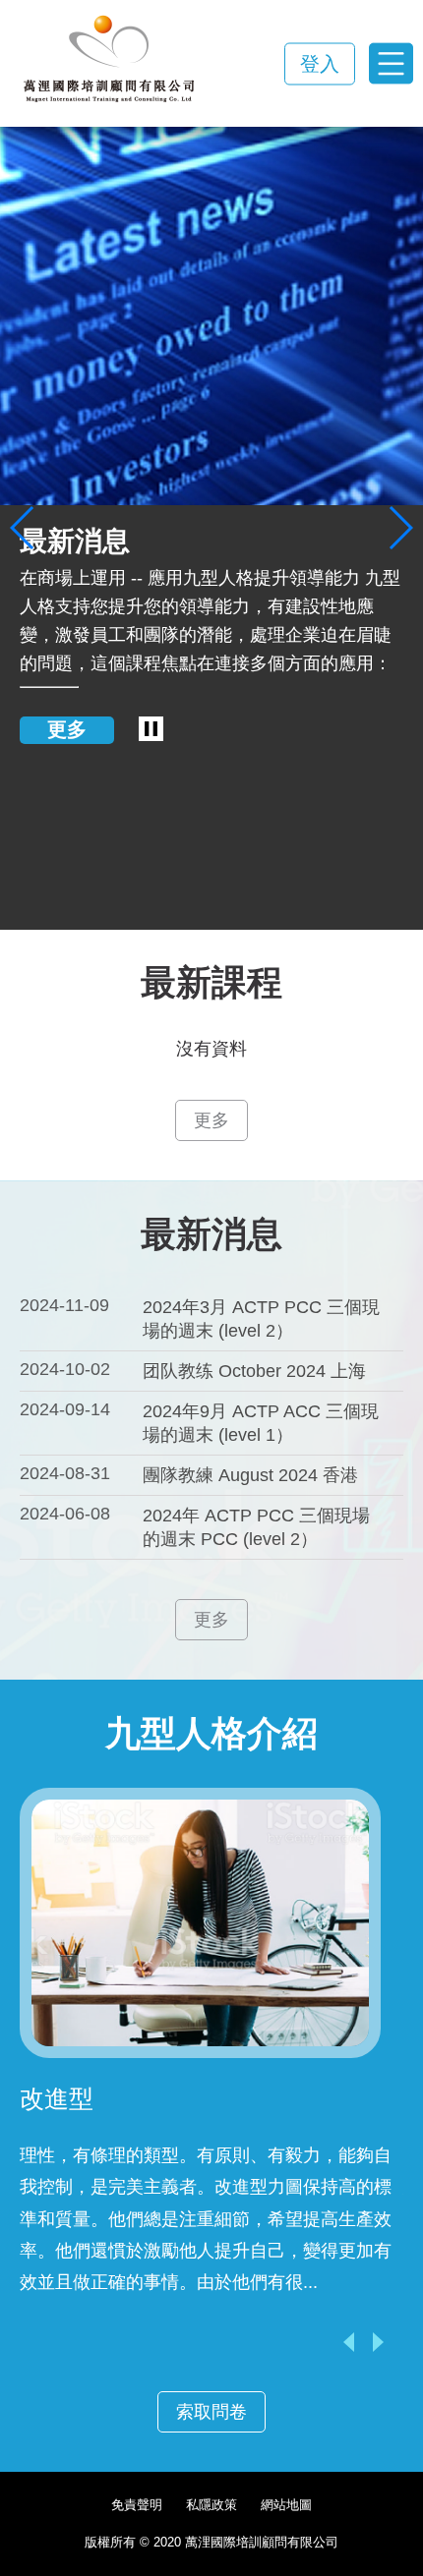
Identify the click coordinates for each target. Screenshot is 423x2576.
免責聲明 (137, 2505)
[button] (23, 528)
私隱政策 (211, 2505)
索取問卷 (211, 2412)
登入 (320, 63)
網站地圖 (286, 2505)
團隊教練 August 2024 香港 (250, 1475)
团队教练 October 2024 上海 (254, 1371)
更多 (67, 729)
